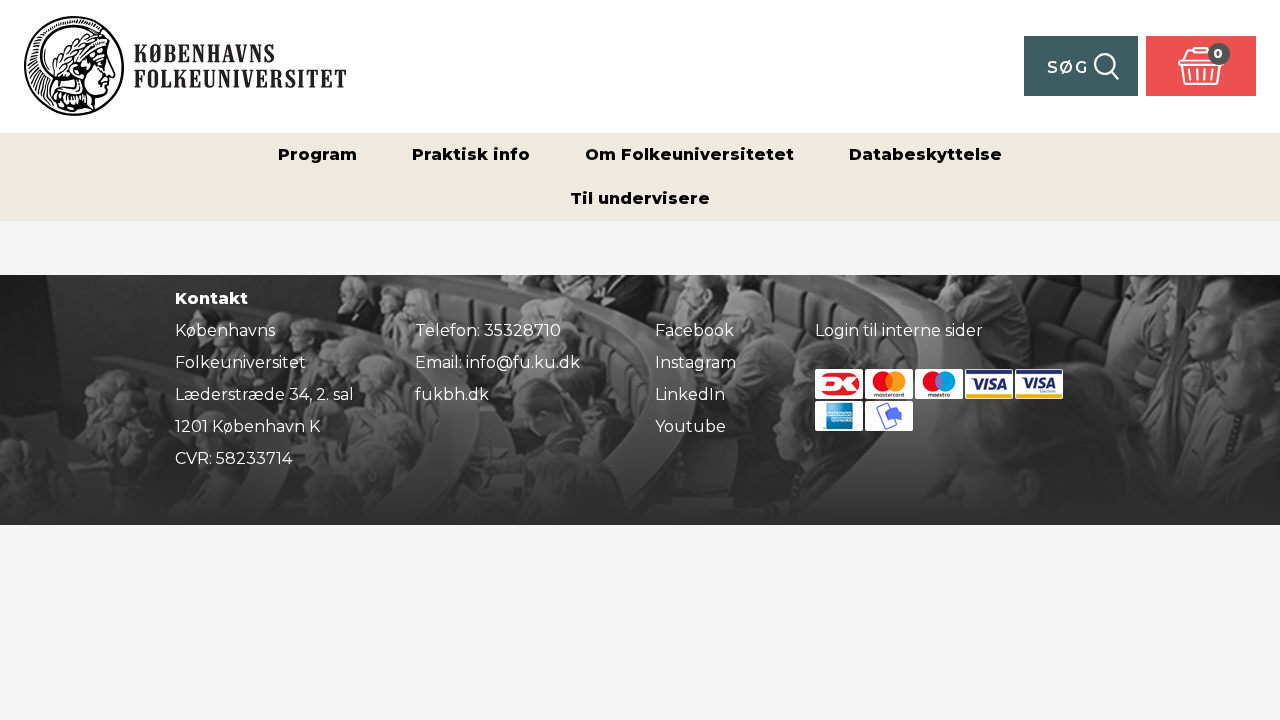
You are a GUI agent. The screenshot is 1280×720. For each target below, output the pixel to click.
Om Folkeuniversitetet (689, 154)
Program (317, 154)
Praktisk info (471, 154)
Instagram (695, 362)
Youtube (690, 426)
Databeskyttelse (925, 154)
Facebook (694, 330)
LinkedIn (690, 394)
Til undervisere (640, 198)
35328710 (522, 330)
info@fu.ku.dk (523, 362)
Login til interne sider (899, 330)
